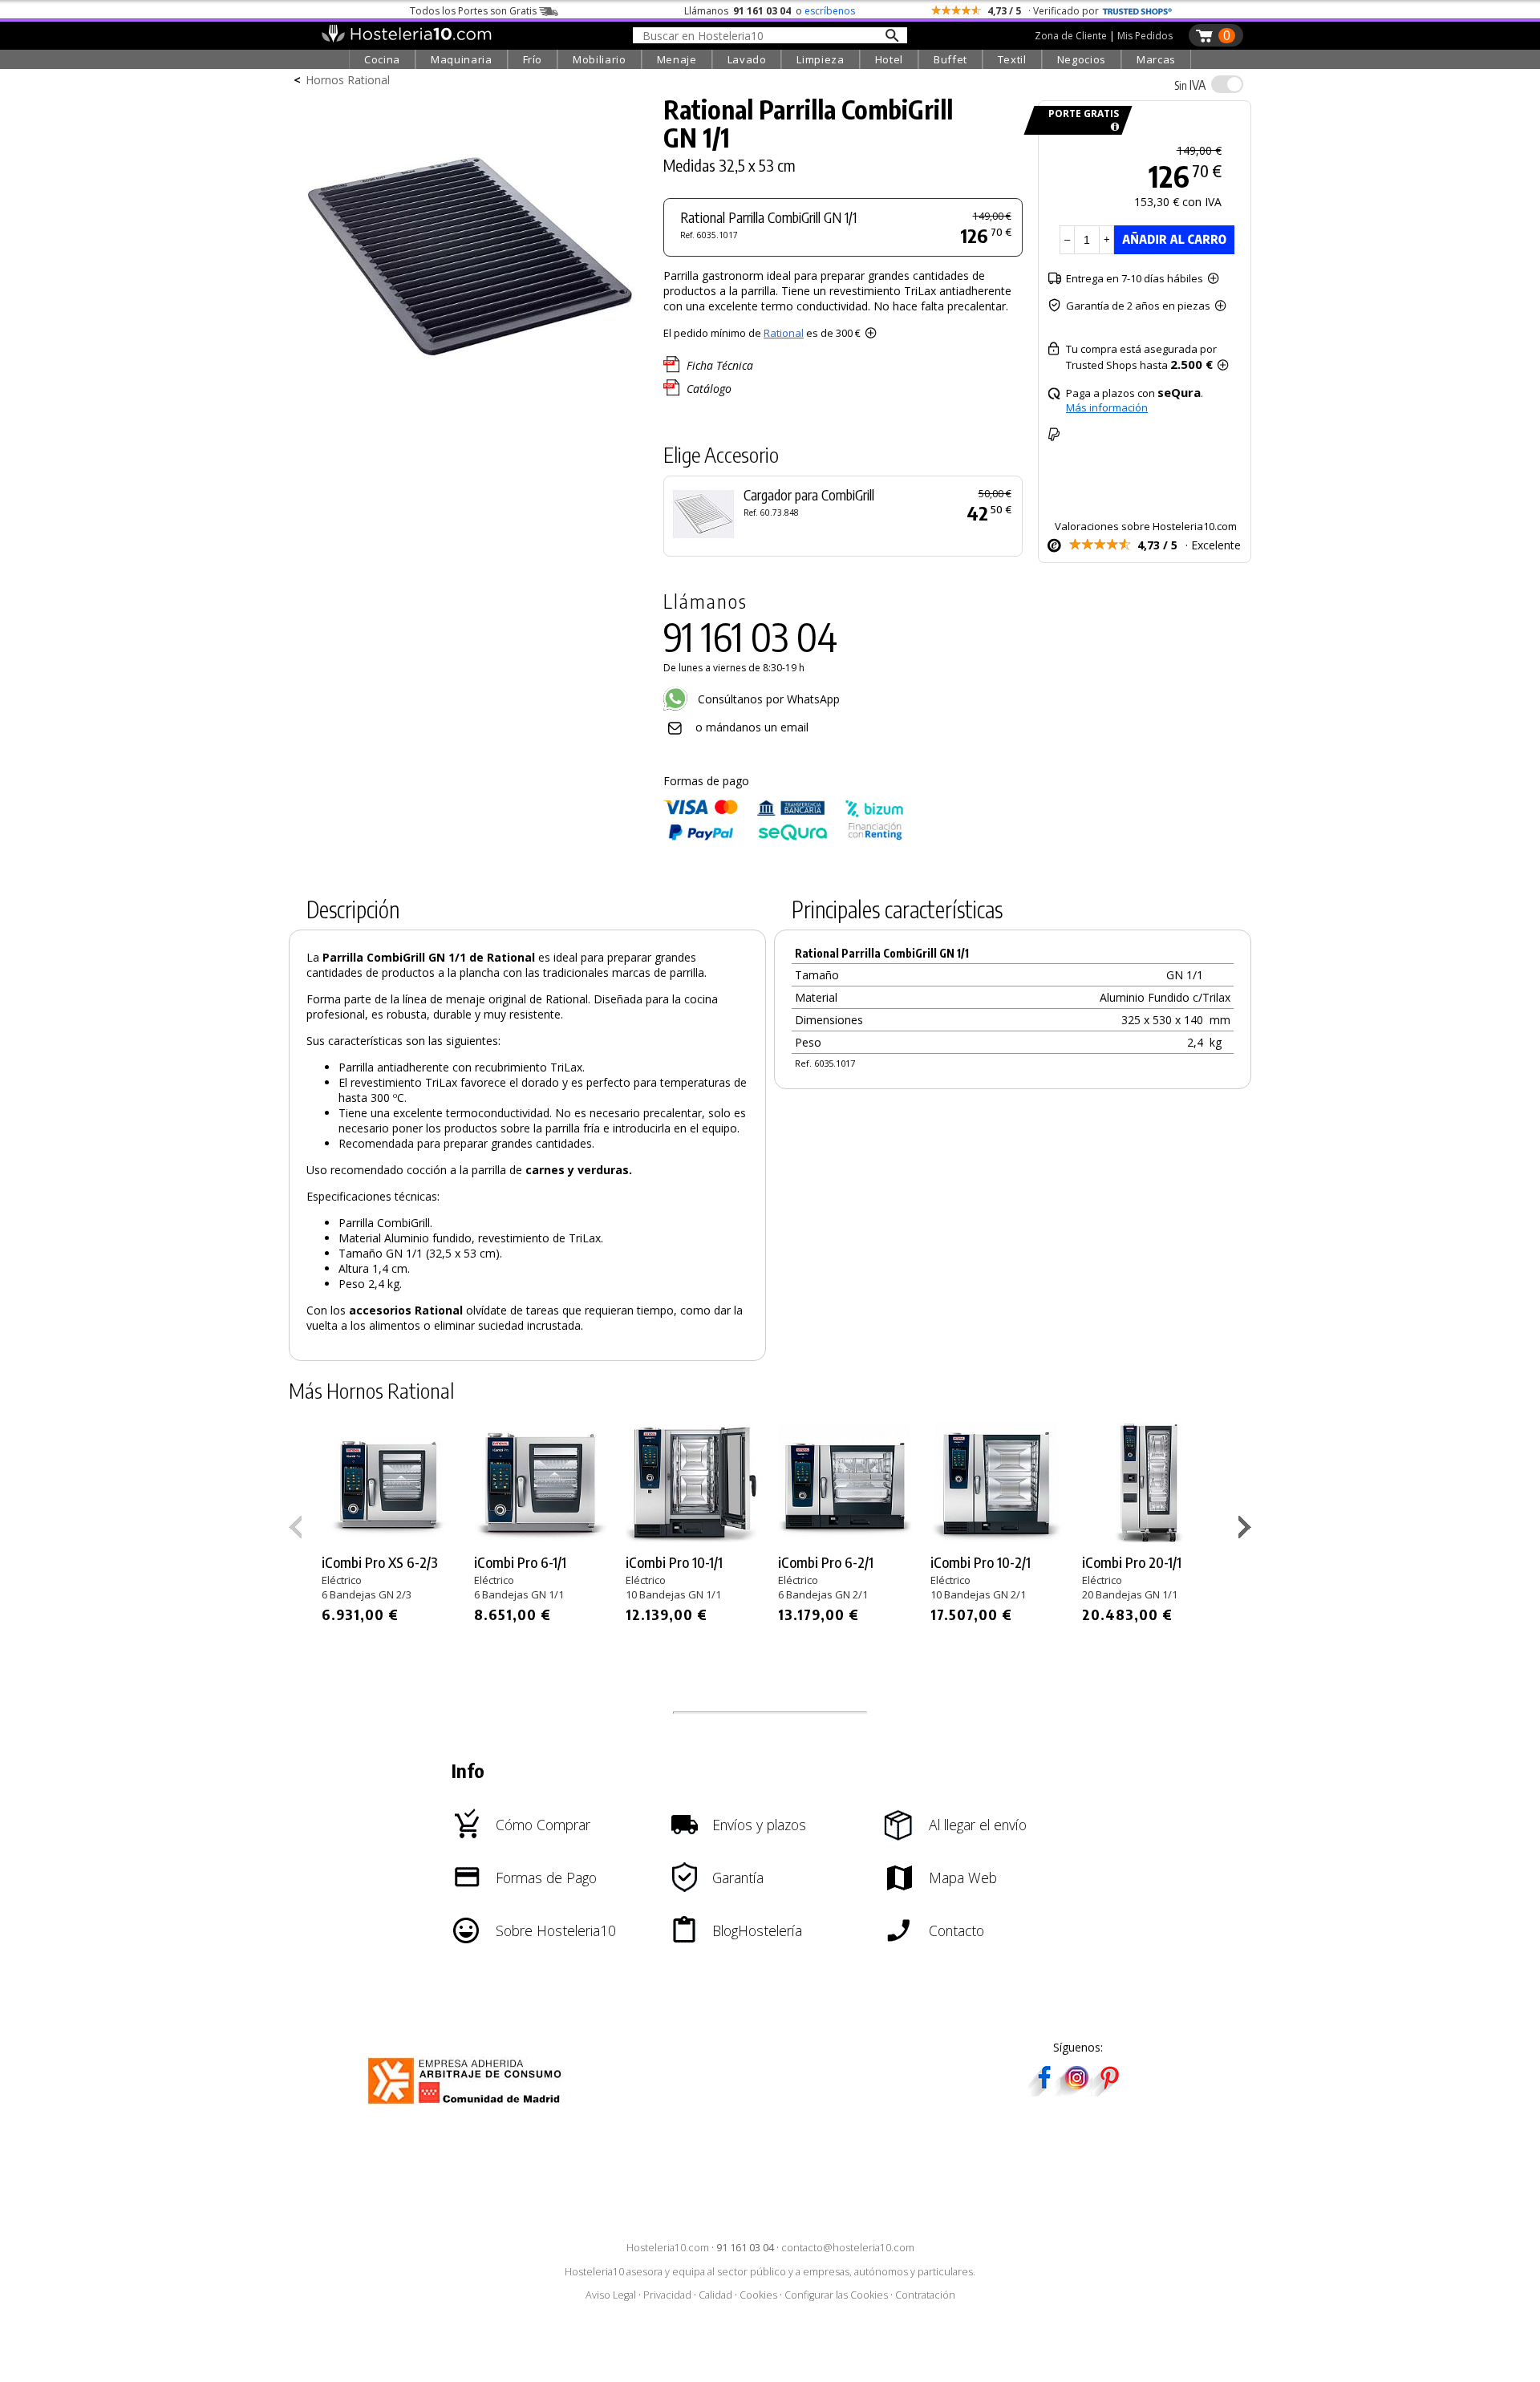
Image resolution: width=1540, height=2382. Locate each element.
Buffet (950, 59)
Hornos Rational (348, 80)
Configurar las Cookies (836, 2295)
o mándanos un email (752, 727)
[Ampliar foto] (468, 415)
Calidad (715, 2295)
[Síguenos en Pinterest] (1108, 2091)
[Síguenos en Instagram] (1076, 2091)
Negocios (1082, 59)
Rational (784, 333)
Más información (1107, 407)
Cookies (758, 2295)
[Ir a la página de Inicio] (406, 38)
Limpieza (820, 59)
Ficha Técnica (720, 365)
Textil (1012, 59)
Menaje (677, 59)
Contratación (925, 2295)
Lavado (747, 59)
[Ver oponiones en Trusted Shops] (1137, 11)
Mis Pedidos (1145, 36)
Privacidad (667, 2295)
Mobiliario (600, 59)
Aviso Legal (611, 2295)
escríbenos (830, 11)
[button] (1247, 1530)
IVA (1190, 85)
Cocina (382, 59)
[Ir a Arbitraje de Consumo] (468, 2107)
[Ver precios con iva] (1227, 84)
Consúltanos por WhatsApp (767, 699)
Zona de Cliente (1071, 36)
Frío (533, 59)
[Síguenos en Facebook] (1044, 2091)
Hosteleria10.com (668, 2248)
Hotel (889, 59)
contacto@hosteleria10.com (848, 2248)
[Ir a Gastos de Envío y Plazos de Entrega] (1112, 127)
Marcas (1156, 59)
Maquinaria (462, 59)
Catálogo (709, 389)
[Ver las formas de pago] (784, 837)
